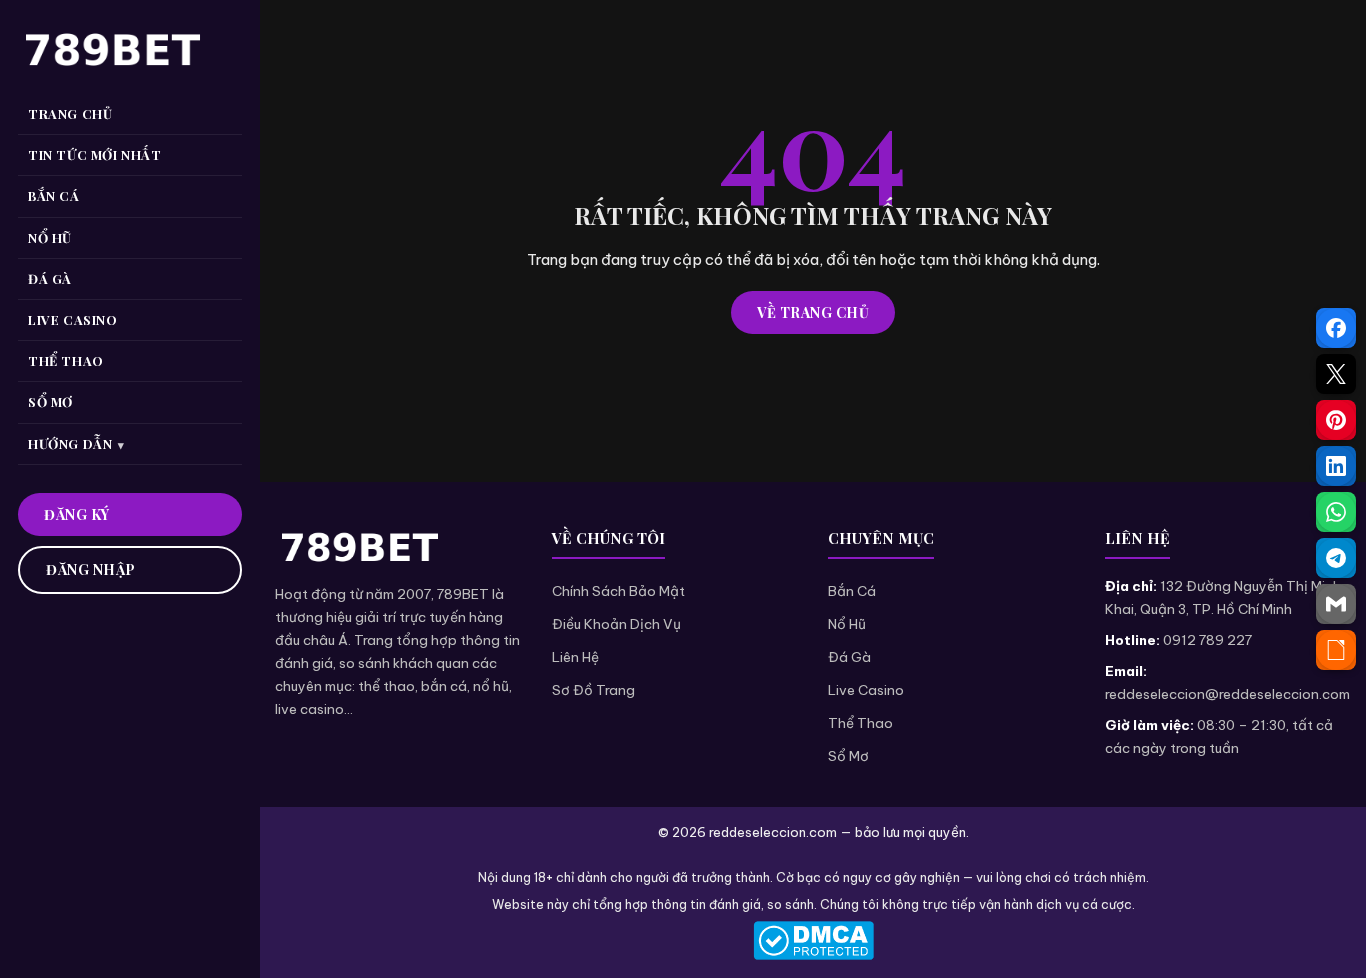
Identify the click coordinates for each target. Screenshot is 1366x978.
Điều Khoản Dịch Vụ (616, 624)
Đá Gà (849, 657)
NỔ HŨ (50, 237)
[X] (1336, 374)
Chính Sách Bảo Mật (618, 591)
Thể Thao (860, 723)
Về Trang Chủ (813, 312)
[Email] (1336, 604)
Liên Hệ (575, 657)
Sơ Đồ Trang (593, 690)
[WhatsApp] (1336, 512)
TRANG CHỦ (70, 113)
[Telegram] (1336, 558)
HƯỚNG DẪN (70, 443)
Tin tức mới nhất (95, 154)
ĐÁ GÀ (50, 278)
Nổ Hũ (847, 624)
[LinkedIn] (1336, 466)
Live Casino (866, 690)
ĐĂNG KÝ (77, 514)
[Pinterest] (1336, 420)
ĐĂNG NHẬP (91, 569)
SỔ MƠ (50, 401)
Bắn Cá (852, 591)
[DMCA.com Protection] (813, 940)
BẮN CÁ (54, 195)
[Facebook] (1336, 328)
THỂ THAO (66, 360)
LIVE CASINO (73, 319)
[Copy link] (1336, 650)
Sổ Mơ (848, 756)
